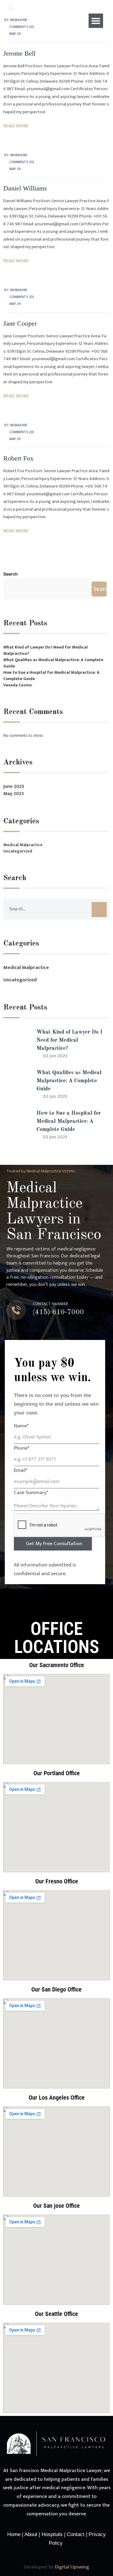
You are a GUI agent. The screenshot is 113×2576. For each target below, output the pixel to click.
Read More (16, 126)
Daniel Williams (25, 188)
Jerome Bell (19, 53)
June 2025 (14, 787)
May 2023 (14, 794)
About (31, 2534)
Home (14, 2534)
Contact (76, 2534)
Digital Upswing (72, 2567)
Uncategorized (18, 851)
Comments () (22, 162)
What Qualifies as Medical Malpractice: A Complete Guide (53, 663)
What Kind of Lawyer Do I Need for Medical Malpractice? (46, 650)
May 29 (15, 34)
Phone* (22, 1448)
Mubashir (19, 155)
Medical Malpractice (23, 845)
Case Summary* (31, 1493)
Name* (21, 1426)
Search (11, 574)
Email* (21, 1470)
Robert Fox (18, 458)
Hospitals (53, 2534)
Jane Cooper (20, 323)
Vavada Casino (17, 685)
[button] (96, 21)
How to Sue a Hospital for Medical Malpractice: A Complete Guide (51, 676)
